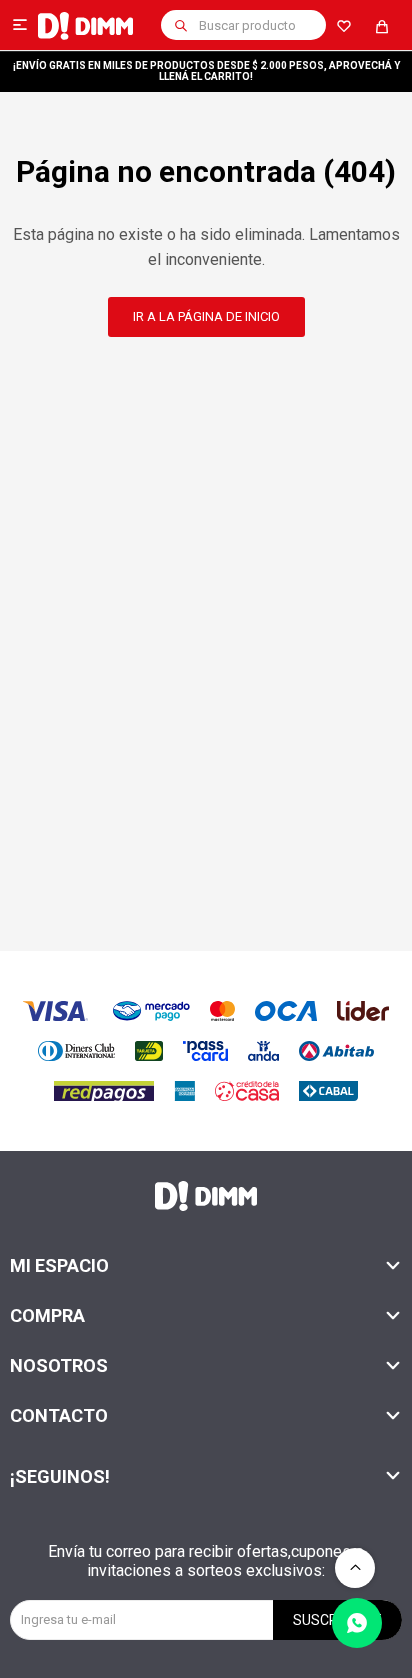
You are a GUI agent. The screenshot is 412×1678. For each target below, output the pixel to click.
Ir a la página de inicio (206, 316)
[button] (181, 25)
